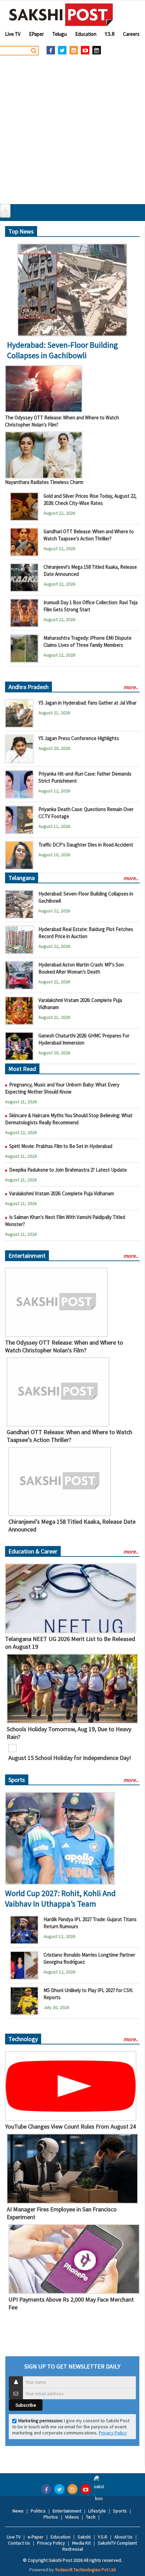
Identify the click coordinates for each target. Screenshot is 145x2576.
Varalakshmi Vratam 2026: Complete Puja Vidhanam (62, 1193)
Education (86, 34)
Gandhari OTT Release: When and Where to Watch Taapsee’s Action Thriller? (69, 1436)
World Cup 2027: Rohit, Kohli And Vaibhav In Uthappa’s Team (60, 1898)
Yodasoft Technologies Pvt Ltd (85, 2570)
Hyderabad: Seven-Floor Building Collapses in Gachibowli (63, 350)
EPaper (36, 34)
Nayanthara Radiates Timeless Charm (44, 482)
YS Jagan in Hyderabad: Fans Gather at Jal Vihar (88, 703)
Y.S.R (110, 34)
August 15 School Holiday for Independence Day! (70, 1758)
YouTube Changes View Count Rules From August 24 (70, 2126)
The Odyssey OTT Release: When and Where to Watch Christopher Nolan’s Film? (64, 1346)
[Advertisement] (72, 128)
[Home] (61, 15)
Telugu (60, 34)
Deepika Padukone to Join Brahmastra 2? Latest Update (68, 1170)
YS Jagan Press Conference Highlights (79, 738)
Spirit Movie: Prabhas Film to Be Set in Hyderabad (61, 1146)
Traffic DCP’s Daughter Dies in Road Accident (86, 845)
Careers (131, 34)
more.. (131, 687)
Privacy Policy (113, 2433)
